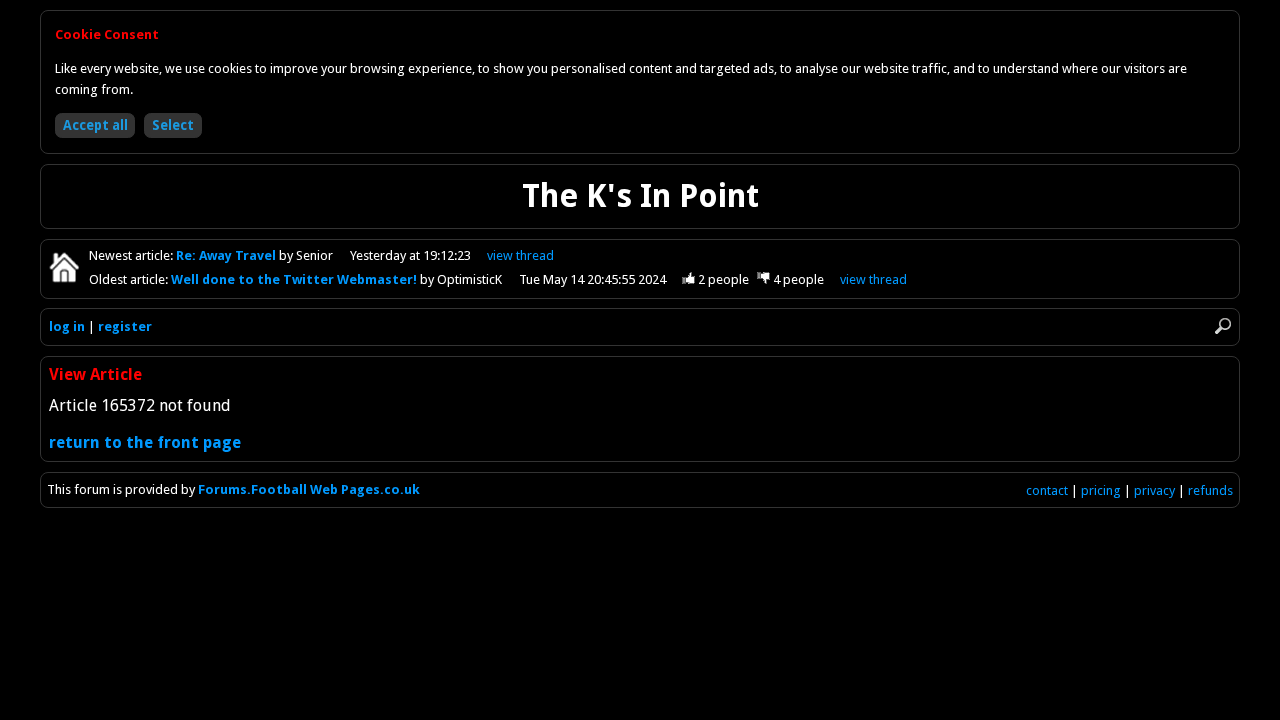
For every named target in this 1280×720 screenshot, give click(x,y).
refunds (1210, 490)
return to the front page (145, 442)
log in (67, 326)
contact (1047, 490)
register (125, 326)
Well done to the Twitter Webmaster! (295, 279)
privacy (1154, 490)
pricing (1101, 490)
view (520, 255)
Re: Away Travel (227, 255)
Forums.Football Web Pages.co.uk (309, 489)
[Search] (1223, 326)
